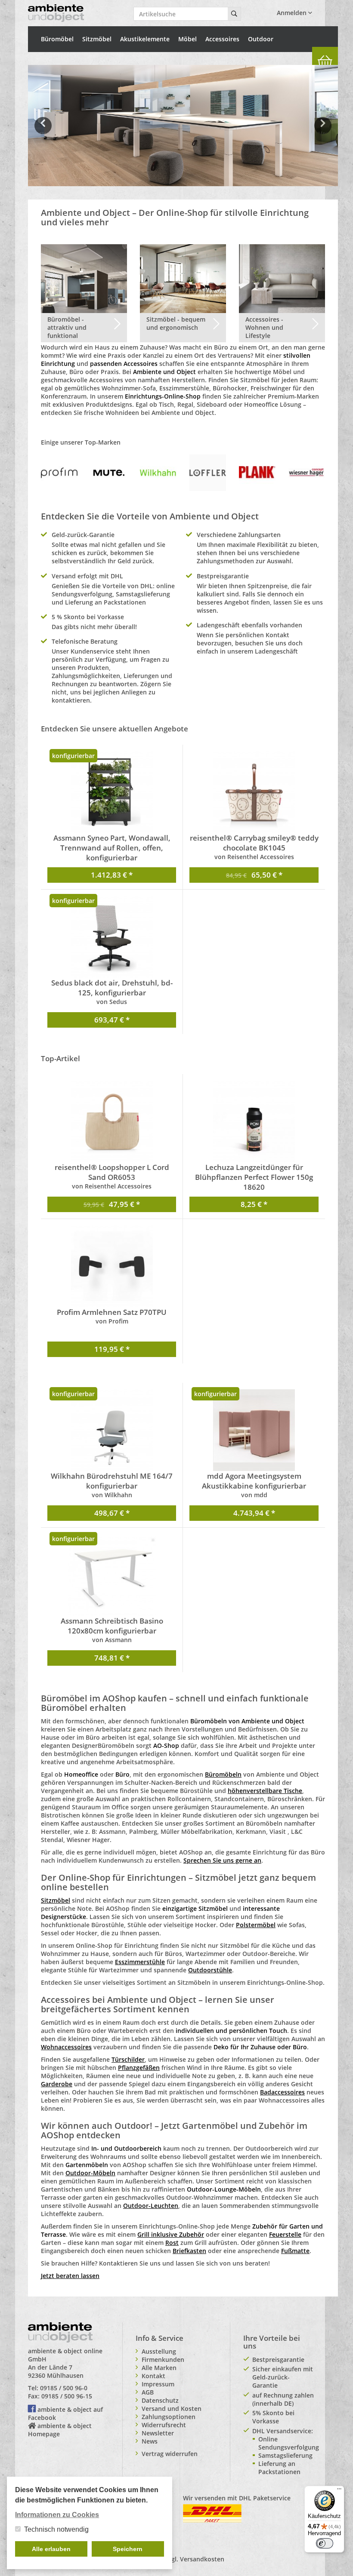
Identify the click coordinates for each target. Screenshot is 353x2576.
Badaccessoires (282, 2092)
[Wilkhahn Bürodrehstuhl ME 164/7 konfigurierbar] (112, 1430)
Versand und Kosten (172, 2409)
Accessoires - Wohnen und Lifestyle (264, 327)
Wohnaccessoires (66, 2047)
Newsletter (158, 2433)
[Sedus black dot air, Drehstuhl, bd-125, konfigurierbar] (112, 937)
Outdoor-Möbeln (90, 2173)
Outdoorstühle (210, 1970)
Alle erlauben (51, 2549)
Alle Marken (159, 2368)
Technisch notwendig (56, 2529)
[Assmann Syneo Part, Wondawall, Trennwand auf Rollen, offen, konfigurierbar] (112, 792)
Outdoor (261, 39)
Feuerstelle (285, 2234)
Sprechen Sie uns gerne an (222, 1860)
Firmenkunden (163, 2360)
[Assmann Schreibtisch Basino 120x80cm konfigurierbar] (112, 1575)
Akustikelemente (145, 39)
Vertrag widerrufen (170, 2454)
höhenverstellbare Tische (265, 1791)
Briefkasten (189, 2251)
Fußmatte (295, 2251)
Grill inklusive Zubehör (171, 2234)
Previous (43, 132)
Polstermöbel (256, 1925)
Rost (172, 2243)
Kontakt (153, 2376)
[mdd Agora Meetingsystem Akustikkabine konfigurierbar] (254, 1430)
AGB (148, 2392)
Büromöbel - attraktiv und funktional (67, 327)
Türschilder (128, 2059)
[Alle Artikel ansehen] (59, 472)
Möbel (187, 39)
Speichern (128, 2549)
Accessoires (222, 39)
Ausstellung (159, 2351)
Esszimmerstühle (140, 1962)
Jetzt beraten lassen (70, 2276)
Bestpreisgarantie (278, 2360)
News (150, 2441)
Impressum (158, 2384)
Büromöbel (57, 39)
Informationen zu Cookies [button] (57, 2515)
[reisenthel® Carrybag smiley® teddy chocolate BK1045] (254, 792)
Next (324, 132)
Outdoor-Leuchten (151, 2206)
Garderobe (57, 2084)
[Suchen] (234, 14)
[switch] (325, 2543)
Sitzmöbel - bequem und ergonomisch (176, 323)
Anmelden (293, 13)
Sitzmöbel (97, 39)
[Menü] (339, 2491)
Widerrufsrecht (164, 2425)
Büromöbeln (223, 1774)
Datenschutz (160, 2400)
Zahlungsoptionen (169, 2417)
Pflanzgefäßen (139, 2068)
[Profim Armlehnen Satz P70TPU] (112, 1266)
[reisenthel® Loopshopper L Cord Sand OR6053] (112, 1121)
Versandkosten (202, 2559)
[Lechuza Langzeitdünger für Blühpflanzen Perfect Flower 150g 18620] (254, 1121)
